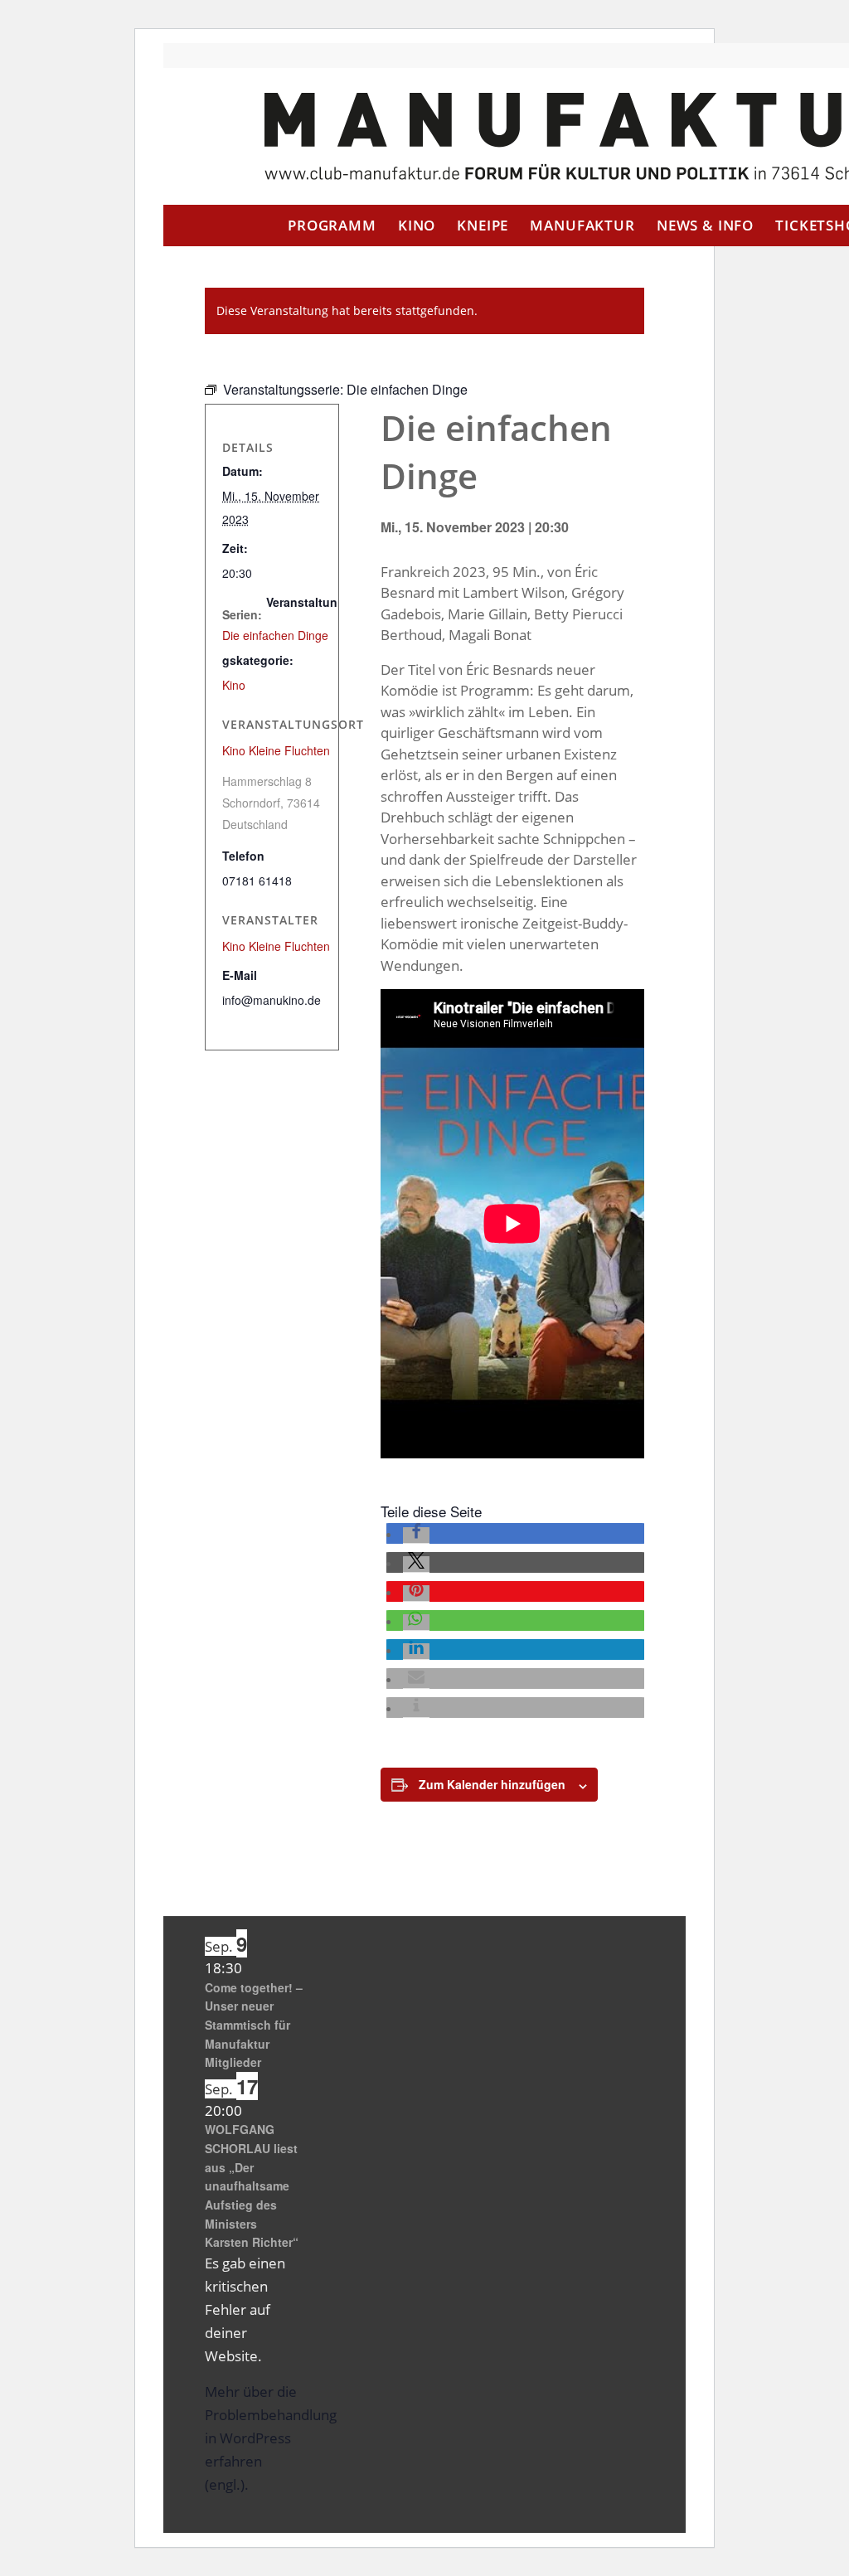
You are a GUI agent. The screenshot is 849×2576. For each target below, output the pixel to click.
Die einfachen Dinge (275, 635)
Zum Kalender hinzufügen (492, 1784)
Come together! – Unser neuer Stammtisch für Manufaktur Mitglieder (254, 2025)
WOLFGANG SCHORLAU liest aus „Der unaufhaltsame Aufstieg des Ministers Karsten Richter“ (252, 2185)
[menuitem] (332, 226)
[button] (416, 1535)
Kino (234, 685)
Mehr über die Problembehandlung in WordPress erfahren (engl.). (271, 2438)
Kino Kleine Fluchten (276, 750)
